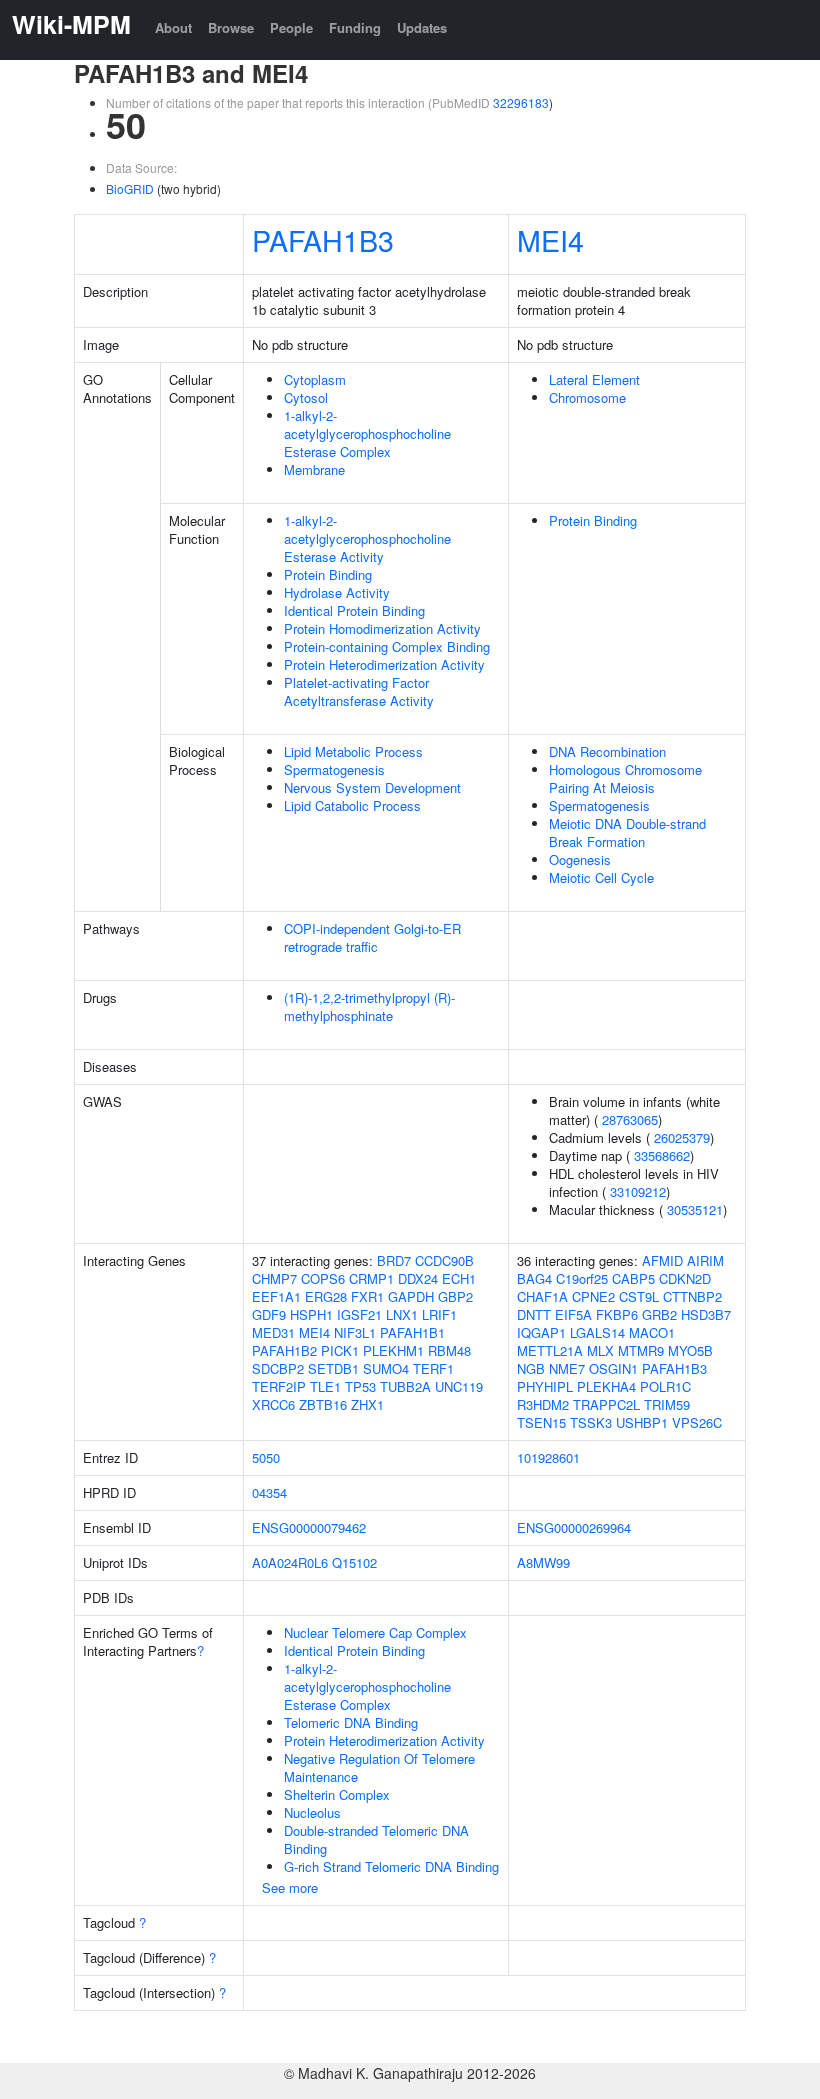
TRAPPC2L (606, 1404)
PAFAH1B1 (412, 1332)
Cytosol (306, 397)
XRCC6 (273, 1404)
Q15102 (354, 1562)
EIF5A (573, 1314)
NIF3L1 (355, 1332)
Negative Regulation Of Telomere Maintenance (379, 1767)
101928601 (548, 1457)
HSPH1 (311, 1314)
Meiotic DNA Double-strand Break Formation (627, 832)
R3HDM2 (543, 1404)
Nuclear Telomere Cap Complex (375, 1632)
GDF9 (269, 1314)
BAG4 (534, 1278)
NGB (531, 1368)
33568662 (662, 1155)
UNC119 (459, 1386)
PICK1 (340, 1350)
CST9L (639, 1296)
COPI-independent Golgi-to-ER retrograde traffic (372, 937)
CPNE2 (593, 1296)
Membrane (314, 469)
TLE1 (325, 1386)
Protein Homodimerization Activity (382, 628)
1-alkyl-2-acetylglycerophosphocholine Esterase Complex (367, 433)
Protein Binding (328, 574)
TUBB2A (405, 1386)
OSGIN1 (613, 1368)
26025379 (682, 1137)
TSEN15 (541, 1422)
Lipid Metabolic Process (353, 751)
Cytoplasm (315, 379)
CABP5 (633, 1278)
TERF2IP (279, 1386)
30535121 (695, 1209)
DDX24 (418, 1278)
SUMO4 (386, 1368)
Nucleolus (312, 1812)
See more (290, 1887)
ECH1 (459, 1278)
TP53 (360, 1386)
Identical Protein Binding (354, 610)
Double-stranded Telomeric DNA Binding (376, 1839)
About (173, 27)
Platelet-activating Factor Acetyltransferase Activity (359, 691)
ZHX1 (367, 1404)
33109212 (638, 1191)
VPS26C (697, 1422)
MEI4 (550, 239)
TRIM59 (667, 1404)
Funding (355, 27)
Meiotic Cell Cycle (601, 877)
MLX (600, 1350)
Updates (422, 27)
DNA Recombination (607, 751)
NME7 (567, 1368)
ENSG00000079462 (309, 1527)
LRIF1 (439, 1314)
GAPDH (411, 1296)
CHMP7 (274, 1278)
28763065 (630, 1119)
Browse (231, 27)
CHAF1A (542, 1296)
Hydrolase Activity (337, 592)
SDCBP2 (278, 1368)
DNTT (534, 1314)
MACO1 (652, 1332)
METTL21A (550, 1350)
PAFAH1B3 (323, 239)
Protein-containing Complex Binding (387, 646)
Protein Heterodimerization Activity (384, 664)
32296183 (521, 102)
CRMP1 (371, 1278)
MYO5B (690, 1350)
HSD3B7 (706, 1314)
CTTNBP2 (692, 1296)
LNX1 (402, 1314)
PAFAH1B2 (284, 1350)
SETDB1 (333, 1368)
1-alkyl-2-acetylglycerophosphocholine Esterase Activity (367, 538)
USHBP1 (642, 1422)
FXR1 (367, 1296)
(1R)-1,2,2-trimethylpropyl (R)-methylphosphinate (369, 1006)
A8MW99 (543, 1562)
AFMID (662, 1260)
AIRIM (705, 1260)
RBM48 (449, 1350)
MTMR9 (641, 1350)
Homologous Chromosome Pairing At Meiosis (625, 778)
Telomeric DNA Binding (351, 1722)
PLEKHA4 (606, 1386)
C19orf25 (582, 1278)
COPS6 (323, 1278)
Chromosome (587, 397)
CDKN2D (685, 1278)
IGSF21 (359, 1314)
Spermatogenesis (334, 769)
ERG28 (326, 1296)
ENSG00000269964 (574, 1527)
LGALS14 (597, 1332)
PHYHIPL (545, 1386)
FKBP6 (617, 1314)
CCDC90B (444, 1260)
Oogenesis (580, 859)
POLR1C (665, 1386)
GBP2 (455, 1296)
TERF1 (433, 1368)
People (291, 27)
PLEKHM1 (393, 1350)
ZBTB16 (323, 1404)
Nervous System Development (372, 787)
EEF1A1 (276, 1296)
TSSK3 (591, 1422)
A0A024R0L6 (290, 1562)
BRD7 (394, 1260)
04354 (269, 1492)
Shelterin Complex (337, 1794)
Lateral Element (594, 379)
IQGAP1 (541, 1332)
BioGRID (130, 188)
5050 (266, 1457)
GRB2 (659, 1314)
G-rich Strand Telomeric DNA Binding (391, 1866)
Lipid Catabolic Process (352, 805)
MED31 (273, 1332)
